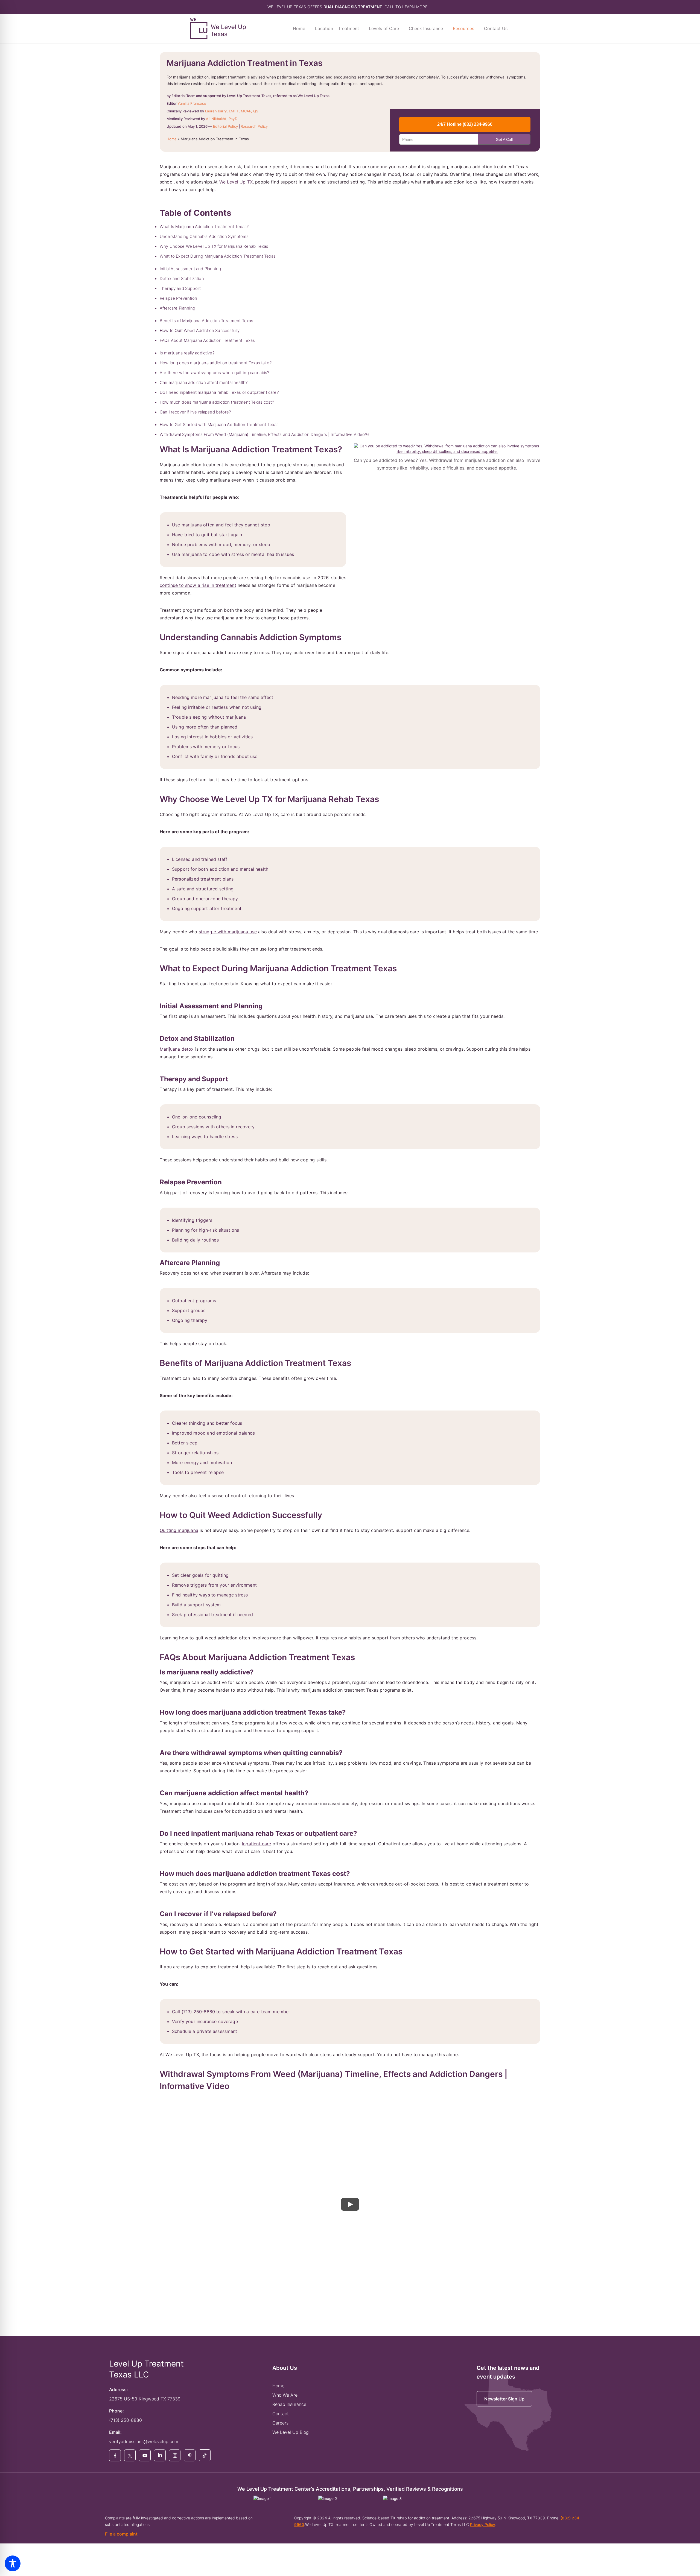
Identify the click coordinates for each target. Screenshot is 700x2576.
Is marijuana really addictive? (187, 353)
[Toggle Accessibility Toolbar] (13, 2563)
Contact (281, 2414)
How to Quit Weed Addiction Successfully (200, 330)
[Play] (350, 2204)
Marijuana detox (177, 1049)
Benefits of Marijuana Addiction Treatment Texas (207, 321)
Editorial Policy (225, 126)
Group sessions (188, 1127)
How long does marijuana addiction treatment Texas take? (216, 363)
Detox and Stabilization (182, 279)
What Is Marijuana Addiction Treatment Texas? (204, 227)
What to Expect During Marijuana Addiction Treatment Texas (218, 256)
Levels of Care (384, 28)
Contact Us (496, 28)
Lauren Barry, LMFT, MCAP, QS (232, 111)
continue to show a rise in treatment (198, 585)
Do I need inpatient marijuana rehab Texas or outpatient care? (219, 392)
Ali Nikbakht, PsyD (221, 119)
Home (299, 28)
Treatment (348, 28)
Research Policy (254, 126)
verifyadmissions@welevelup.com (144, 2441)
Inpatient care (256, 1844)
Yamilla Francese (192, 103)
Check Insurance (426, 28)
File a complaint (121, 2534)
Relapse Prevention (178, 298)
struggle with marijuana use (228, 932)
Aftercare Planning (177, 308)
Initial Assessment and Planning (190, 269)
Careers (280, 2423)
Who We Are (285, 2395)
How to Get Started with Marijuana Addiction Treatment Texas (219, 425)
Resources (463, 28)
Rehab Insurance (289, 2404)
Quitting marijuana (179, 1530)
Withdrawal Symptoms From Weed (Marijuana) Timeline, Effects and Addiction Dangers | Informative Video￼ (264, 434)
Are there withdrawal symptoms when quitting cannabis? (214, 373)
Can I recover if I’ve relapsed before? (195, 412)
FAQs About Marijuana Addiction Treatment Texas (207, 340)
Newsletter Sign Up (504, 2399)
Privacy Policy (483, 2524)
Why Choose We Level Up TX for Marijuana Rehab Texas (214, 246)
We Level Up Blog (291, 2432)
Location (324, 28)
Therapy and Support (180, 288)
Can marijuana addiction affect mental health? (204, 382)
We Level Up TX (236, 182)
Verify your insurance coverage (205, 2021)
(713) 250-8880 (126, 2420)
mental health (266, 554)
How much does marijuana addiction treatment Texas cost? (217, 402)
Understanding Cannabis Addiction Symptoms (204, 236)
